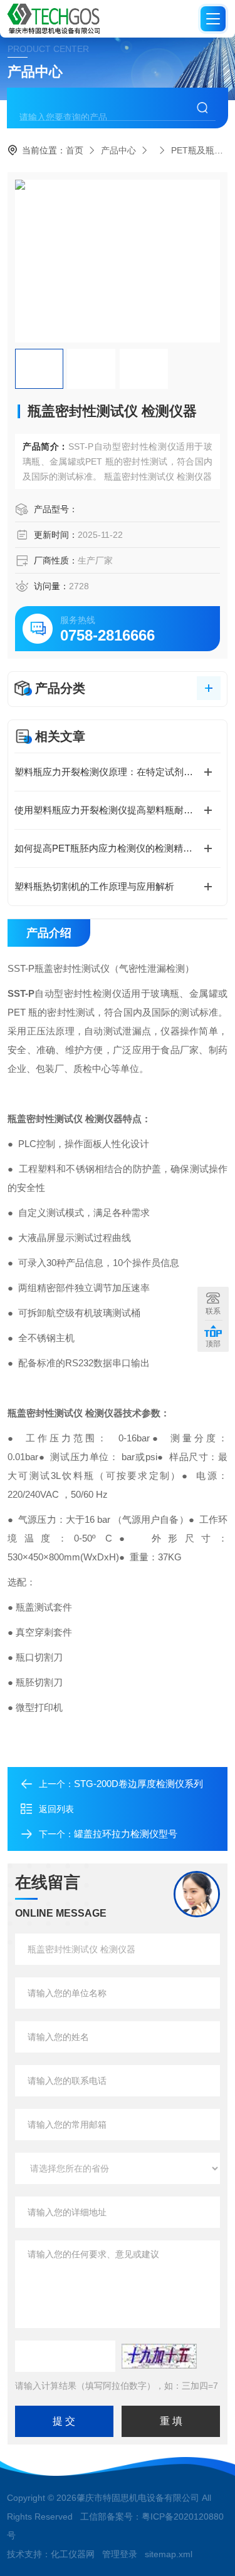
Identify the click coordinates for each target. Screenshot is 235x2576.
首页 (75, 150)
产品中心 (118, 150)
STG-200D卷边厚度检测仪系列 (138, 1784)
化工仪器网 (73, 2554)
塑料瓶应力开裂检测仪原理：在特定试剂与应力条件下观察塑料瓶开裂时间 (118, 772)
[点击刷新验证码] (159, 2356)
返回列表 (56, 1809)
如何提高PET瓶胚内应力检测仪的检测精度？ (108, 848)
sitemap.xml (169, 2554)
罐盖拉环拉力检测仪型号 (126, 1834)
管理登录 (120, 2554)
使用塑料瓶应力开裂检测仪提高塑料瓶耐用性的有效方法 (118, 810)
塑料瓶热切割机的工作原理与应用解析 (94, 886)
